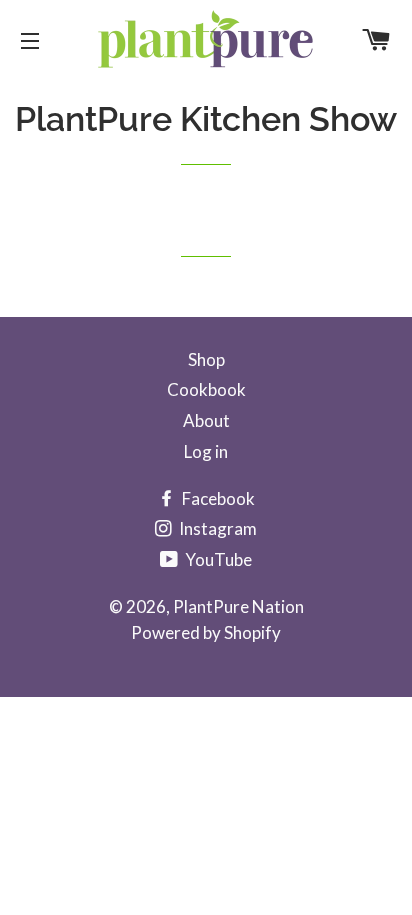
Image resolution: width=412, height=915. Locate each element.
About (206, 420)
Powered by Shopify (206, 632)
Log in (206, 451)
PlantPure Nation (238, 606)
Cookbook (206, 389)
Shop (206, 359)
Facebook (217, 498)
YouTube (217, 559)
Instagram (216, 528)
